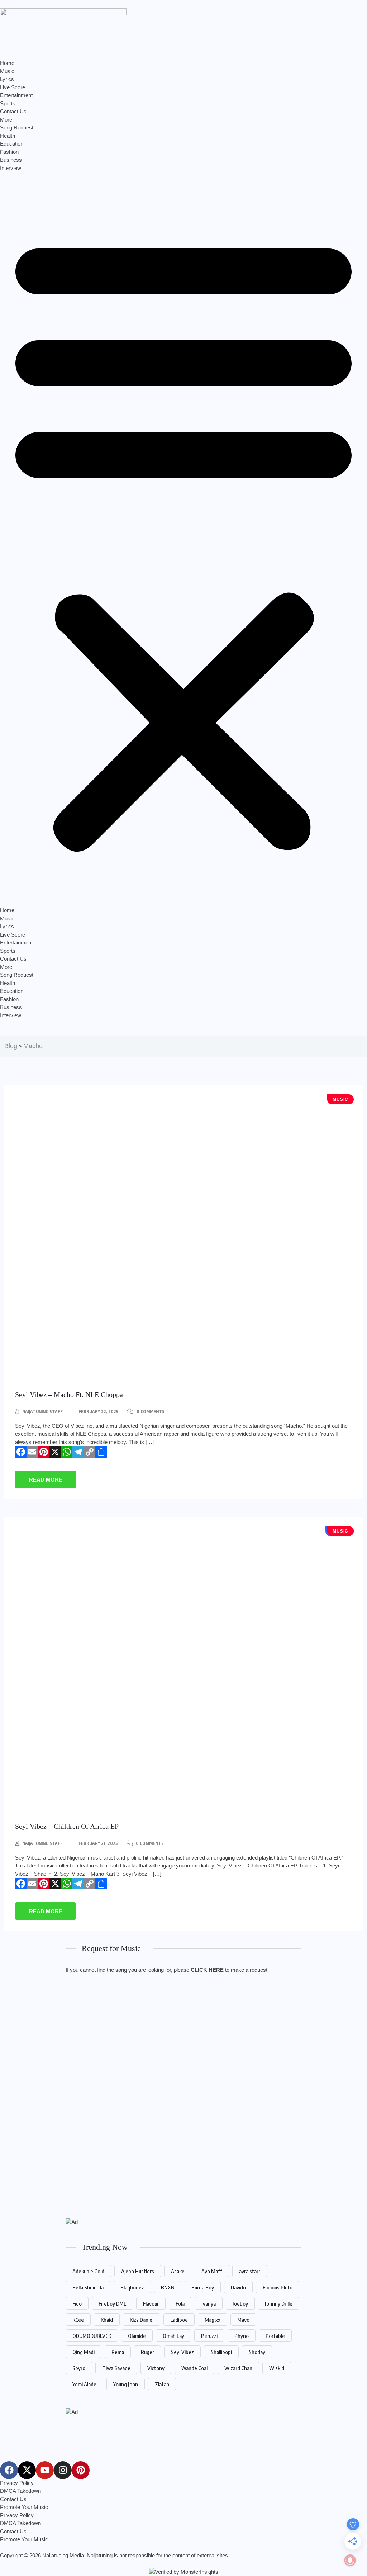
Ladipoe (179, 2320)
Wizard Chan (238, 2368)
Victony (156, 2368)
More (6, 120)
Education (12, 144)
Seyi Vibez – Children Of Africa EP (67, 1826)
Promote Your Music (24, 2507)
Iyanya (209, 2303)
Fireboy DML (112, 2303)
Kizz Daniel (142, 2320)
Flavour (151, 2303)
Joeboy (240, 2303)
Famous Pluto (278, 2287)
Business (11, 160)
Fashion (9, 152)
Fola (180, 2303)
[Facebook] (21, 1452)
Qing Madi (84, 2352)
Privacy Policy (17, 2483)
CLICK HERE (207, 1970)
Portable (275, 2336)
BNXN (168, 2287)
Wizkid (277, 2368)
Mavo (243, 2320)
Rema (118, 2352)
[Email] (32, 1452)
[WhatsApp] (67, 1452)
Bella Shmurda (88, 2287)
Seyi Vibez (182, 2352)
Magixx (213, 2320)
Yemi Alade (84, 2384)
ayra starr (250, 2271)
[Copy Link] (90, 1452)
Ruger (147, 2352)
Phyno (242, 2336)
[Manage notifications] (350, 2560)
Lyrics (7, 79)
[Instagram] (63, 2470)
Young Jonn (126, 2384)
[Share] (101, 1452)
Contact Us (13, 111)
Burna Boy (203, 2287)
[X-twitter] (27, 2470)
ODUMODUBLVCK (92, 2336)
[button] (183, 539)
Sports (8, 103)
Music (7, 71)
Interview (11, 168)
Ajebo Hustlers (138, 2271)
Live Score (13, 87)
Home (7, 63)
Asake (178, 2271)
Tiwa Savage (116, 2368)
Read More (46, 1480)
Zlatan (162, 2384)
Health (8, 136)
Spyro (79, 2368)
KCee (78, 2320)
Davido (238, 2287)
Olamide (137, 2336)
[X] (55, 1452)
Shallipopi (221, 2352)
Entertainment (16, 95)
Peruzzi (209, 2336)
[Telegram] (78, 1452)
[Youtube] (45, 2470)
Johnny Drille (279, 2303)
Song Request (17, 127)
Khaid (107, 2320)
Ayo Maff (212, 2271)
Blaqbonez (132, 2287)
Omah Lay (173, 2336)
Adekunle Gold (88, 2271)
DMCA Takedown (20, 2491)
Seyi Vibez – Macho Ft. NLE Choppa (69, 1394)
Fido (77, 2303)
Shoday (257, 2352)
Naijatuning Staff (42, 1412)
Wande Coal (194, 2368)
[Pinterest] (44, 1452)
